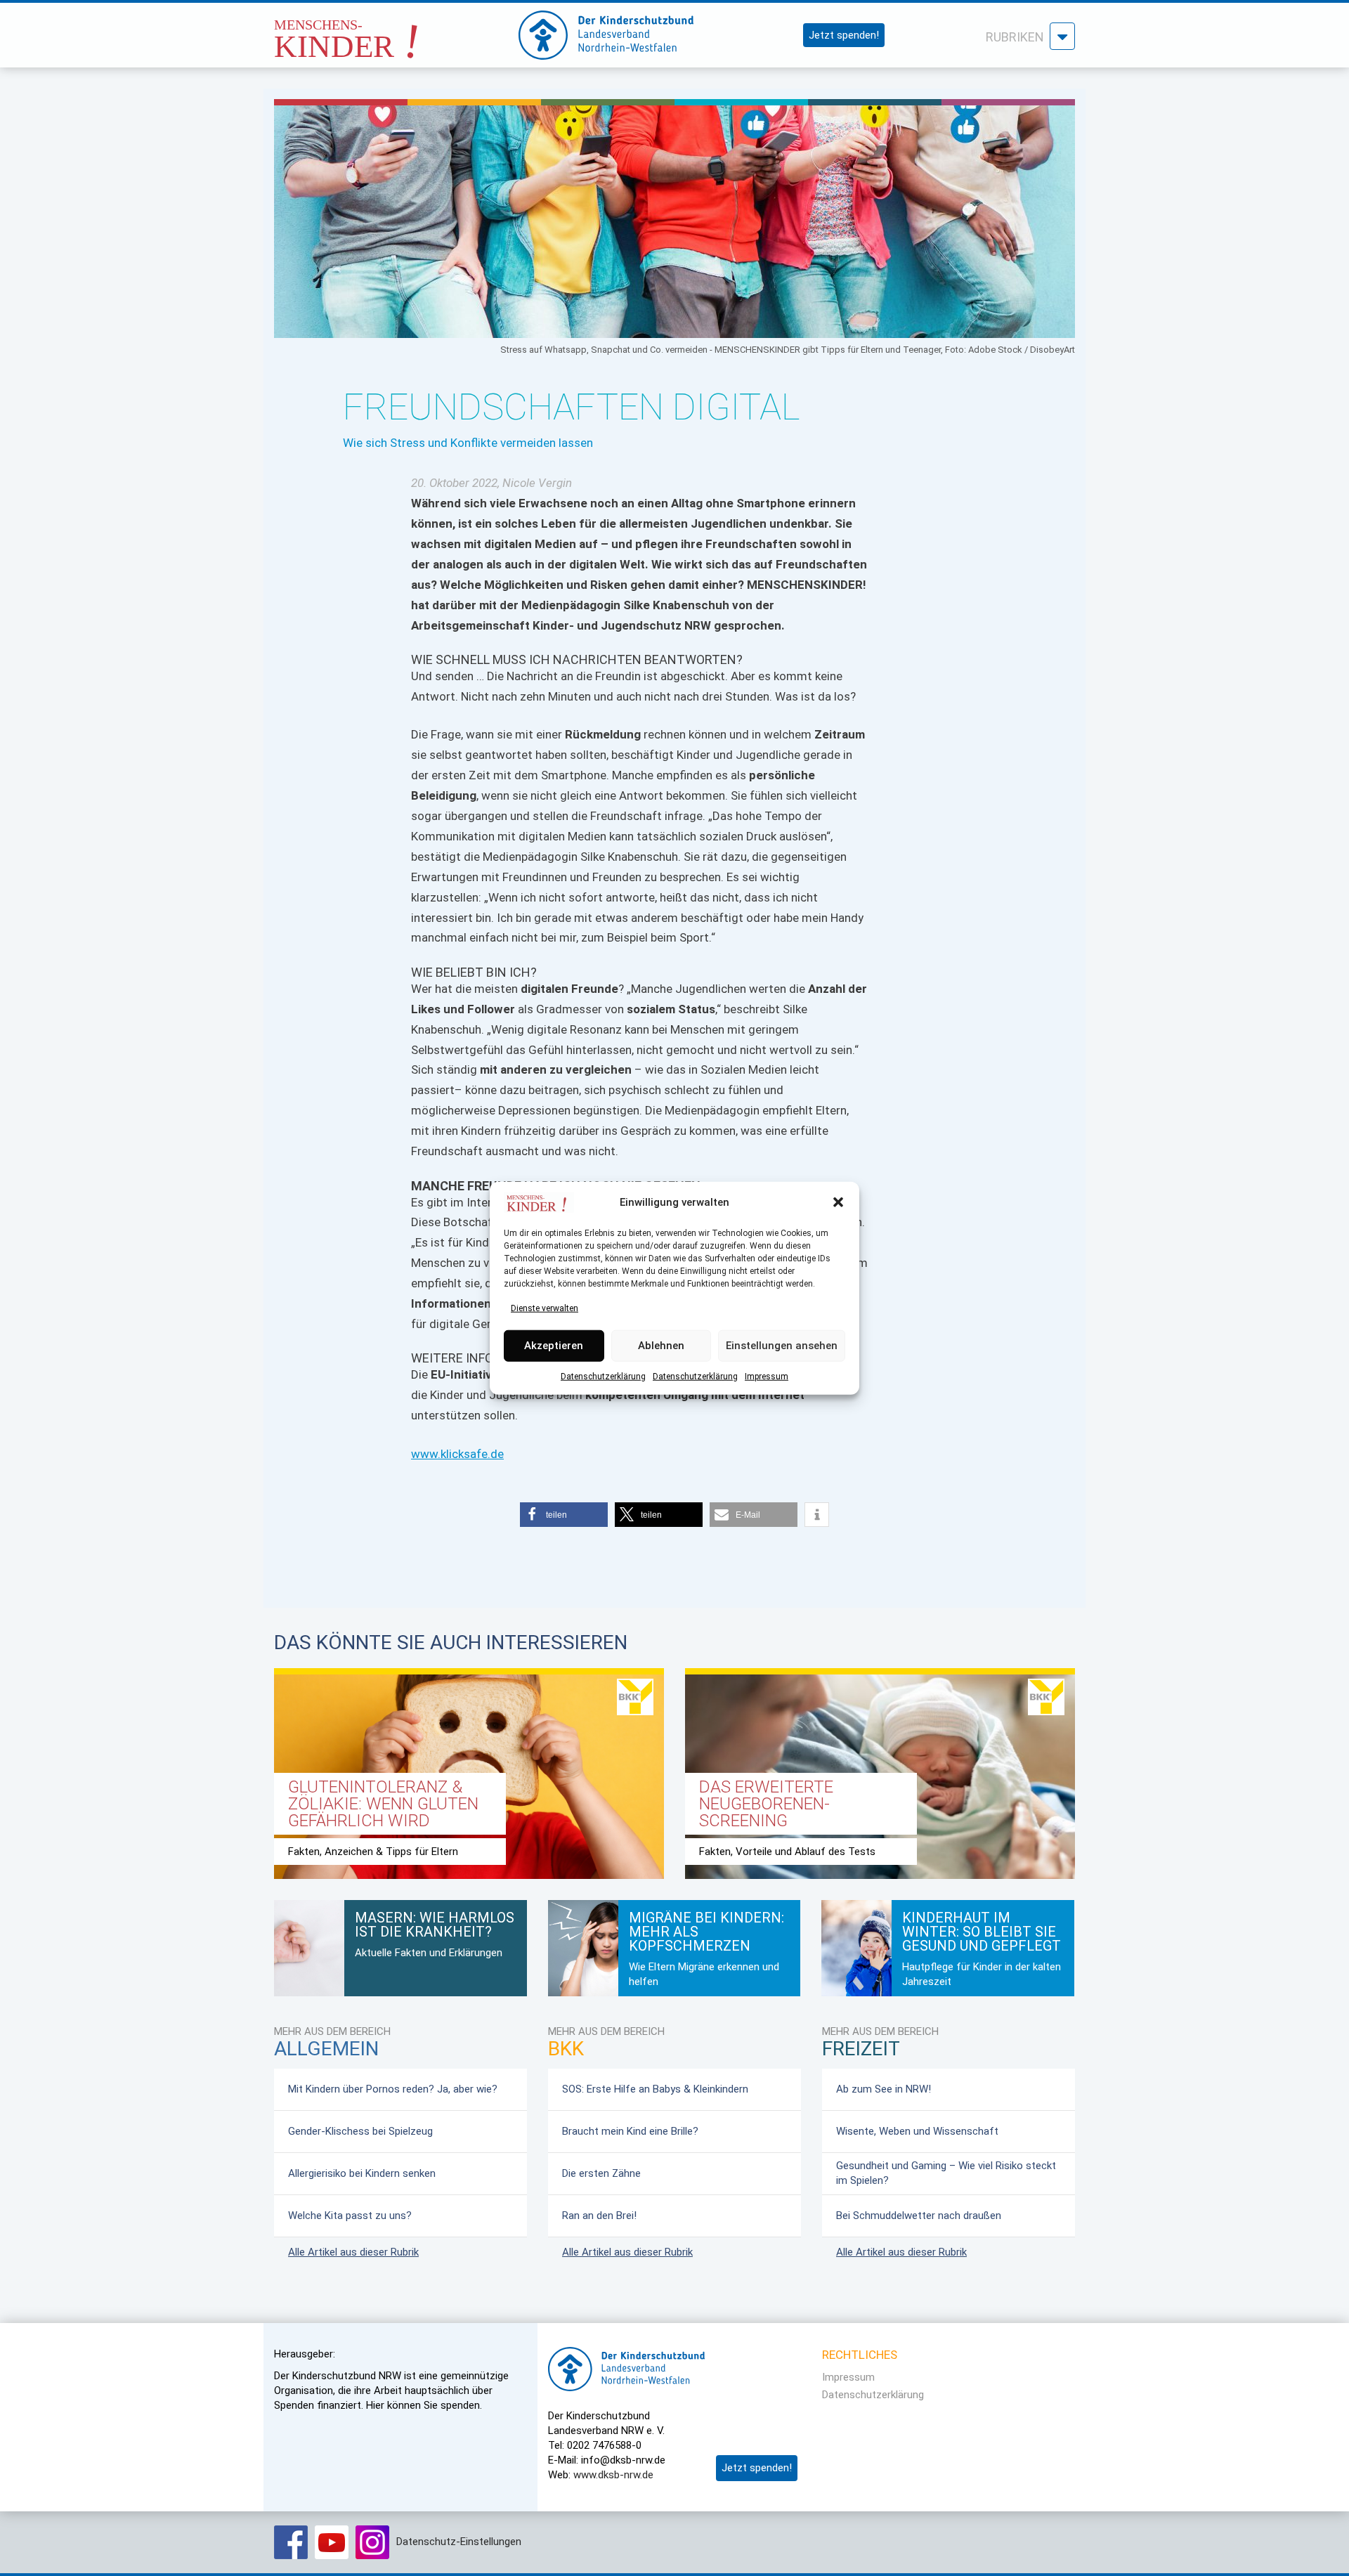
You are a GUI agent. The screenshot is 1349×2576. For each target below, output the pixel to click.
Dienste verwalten (545, 1308)
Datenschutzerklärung (603, 1376)
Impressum (767, 1376)
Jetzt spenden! (844, 35)
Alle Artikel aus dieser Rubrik (353, 2252)
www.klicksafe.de (457, 1454)
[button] (838, 1202)
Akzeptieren (554, 1346)
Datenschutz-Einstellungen (459, 2542)
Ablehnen (661, 1346)
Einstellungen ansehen (782, 1346)
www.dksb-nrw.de (613, 2475)
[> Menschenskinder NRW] (383, 31)
